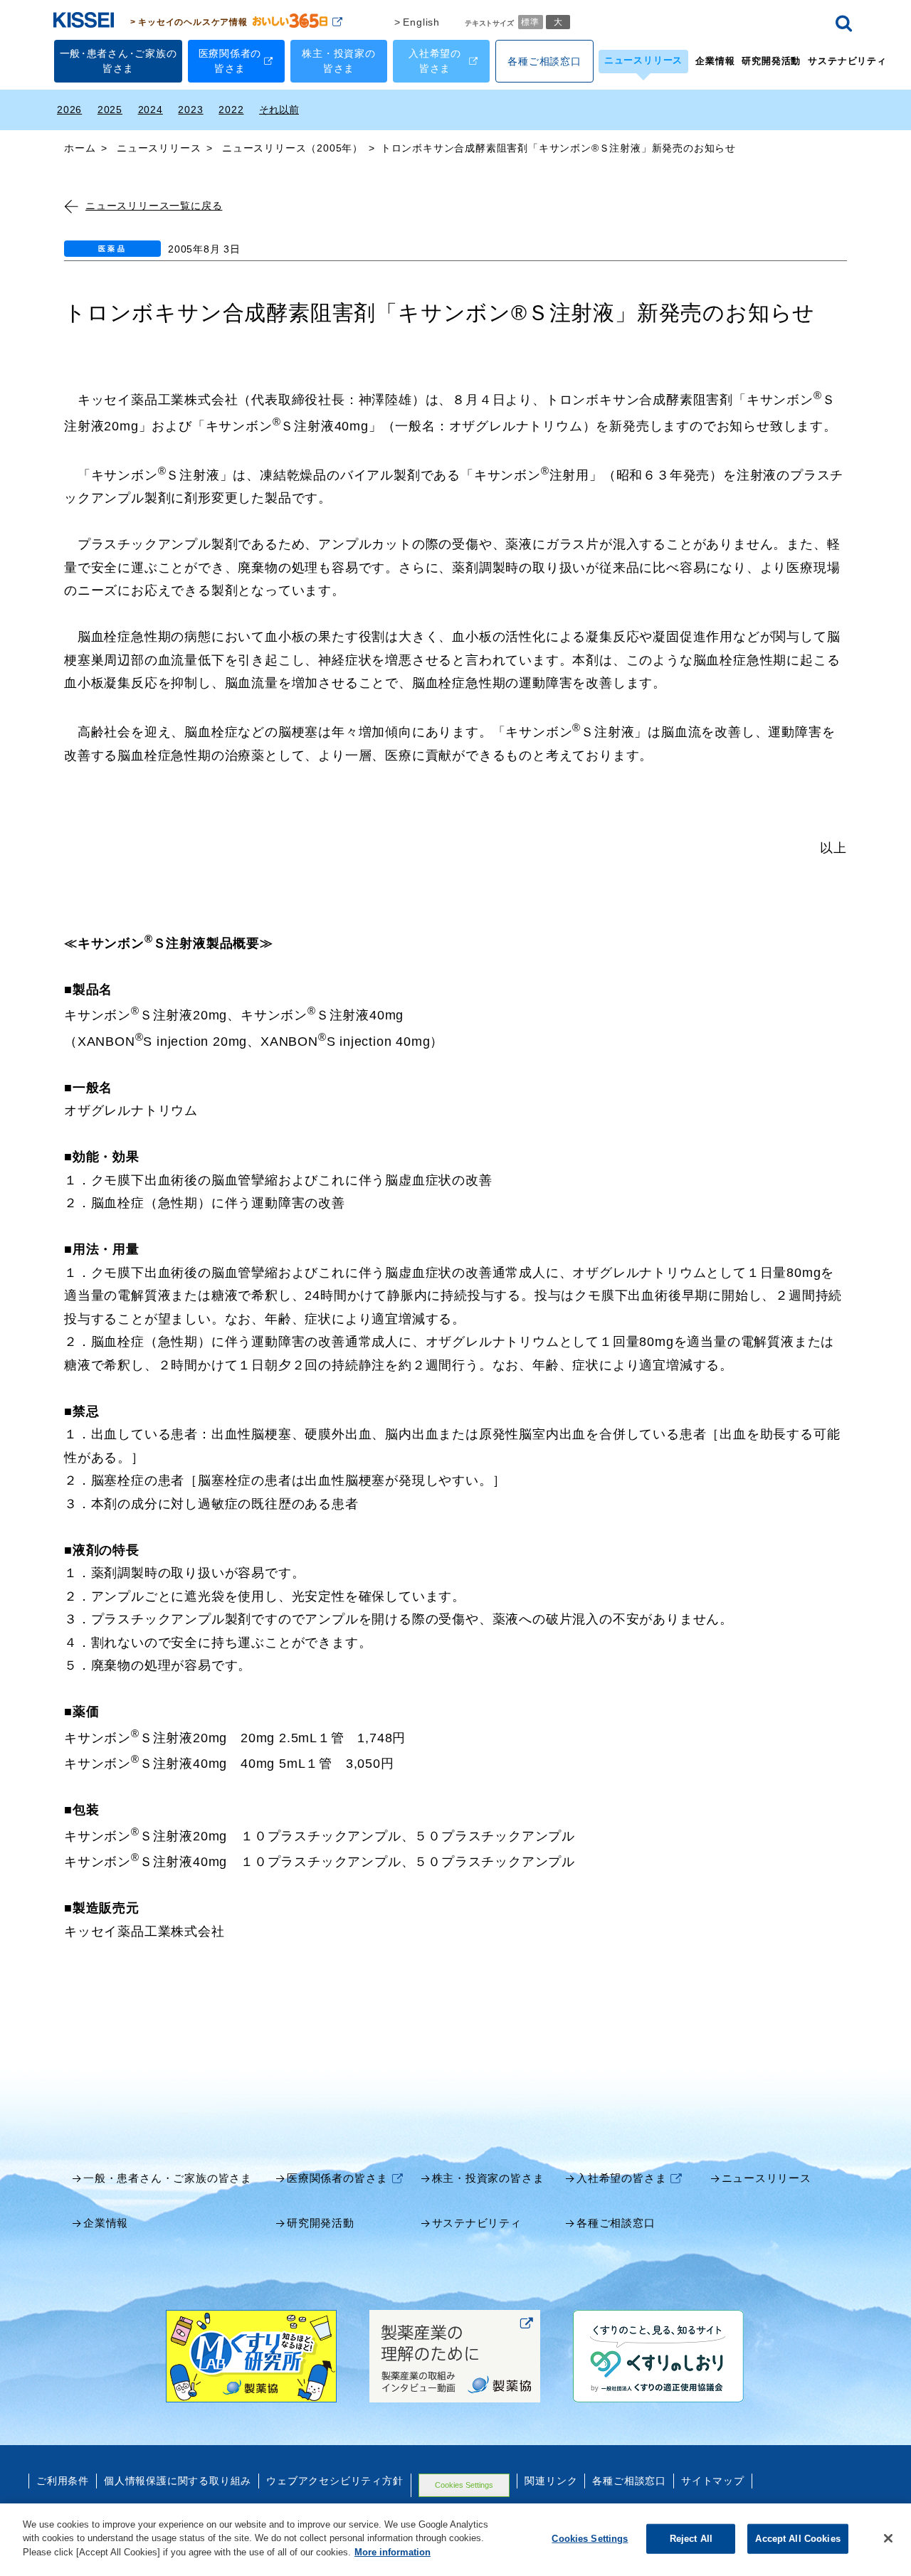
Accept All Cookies (797, 2539)
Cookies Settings (464, 2485)
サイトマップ (713, 2481)
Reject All (691, 2539)
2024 (151, 110)
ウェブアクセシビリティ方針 (335, 2481)
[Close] (888, 2538)
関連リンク (551, 2481)
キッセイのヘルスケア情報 (193, 22)
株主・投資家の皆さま (488, 2178)
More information (393, 2552)
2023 (190, 110)
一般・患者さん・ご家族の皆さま (168, 2178)
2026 (69, 110)
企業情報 (715, 61)
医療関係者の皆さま (337, 2178)
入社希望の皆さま (621, 2178)
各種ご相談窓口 (616, 2223)
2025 (110, 110)
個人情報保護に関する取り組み (178, 2481)
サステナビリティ (847, 61)
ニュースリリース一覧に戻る (154, 206)
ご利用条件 (63, 2481)
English (421, 22)
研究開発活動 (771, 61)
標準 (530, 21)
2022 (231, 110)
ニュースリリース (643, 60)
